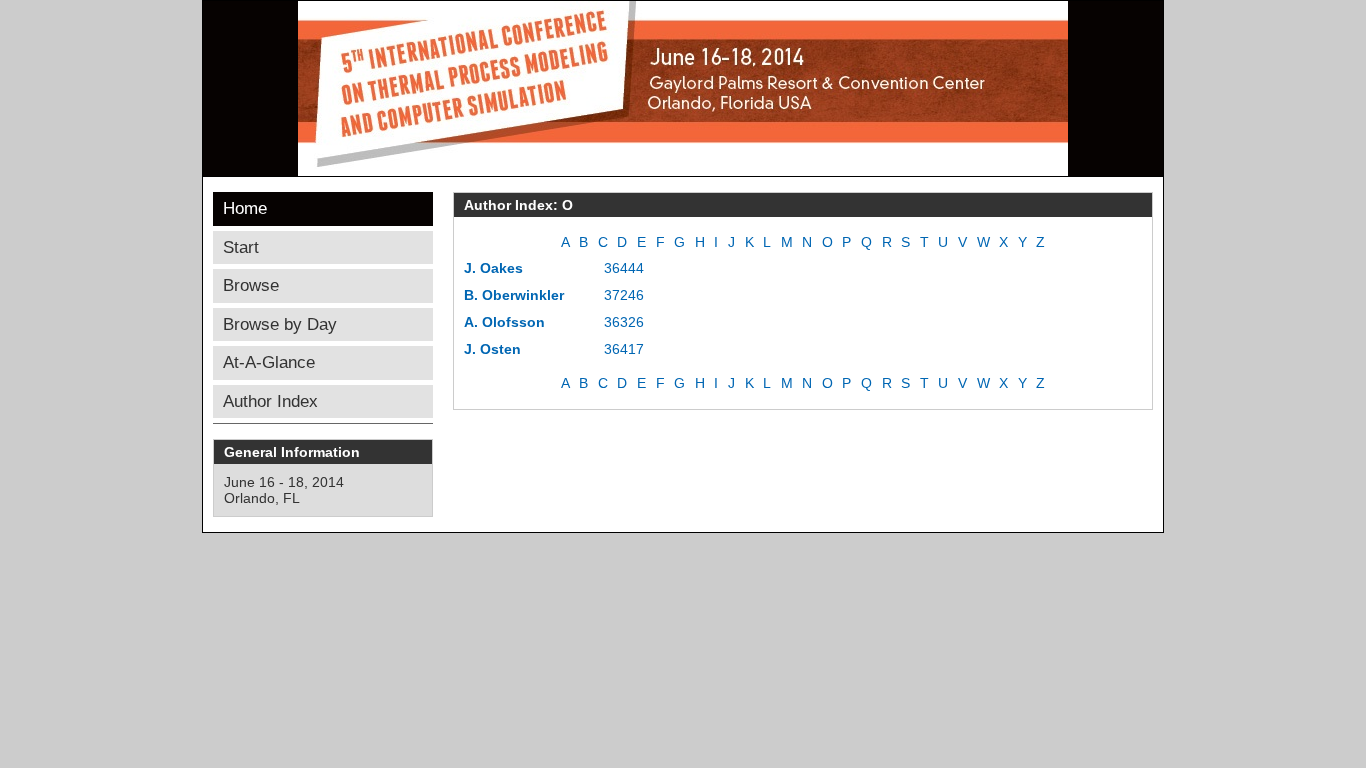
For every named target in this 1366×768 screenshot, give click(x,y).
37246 (624, 295)
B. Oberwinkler (514, 295)
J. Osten (492, 349)
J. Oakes (493, 268)
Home (245, 208)
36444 (624, 268)
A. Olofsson (504, 322)
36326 (624, 322)
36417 (624, 349)
